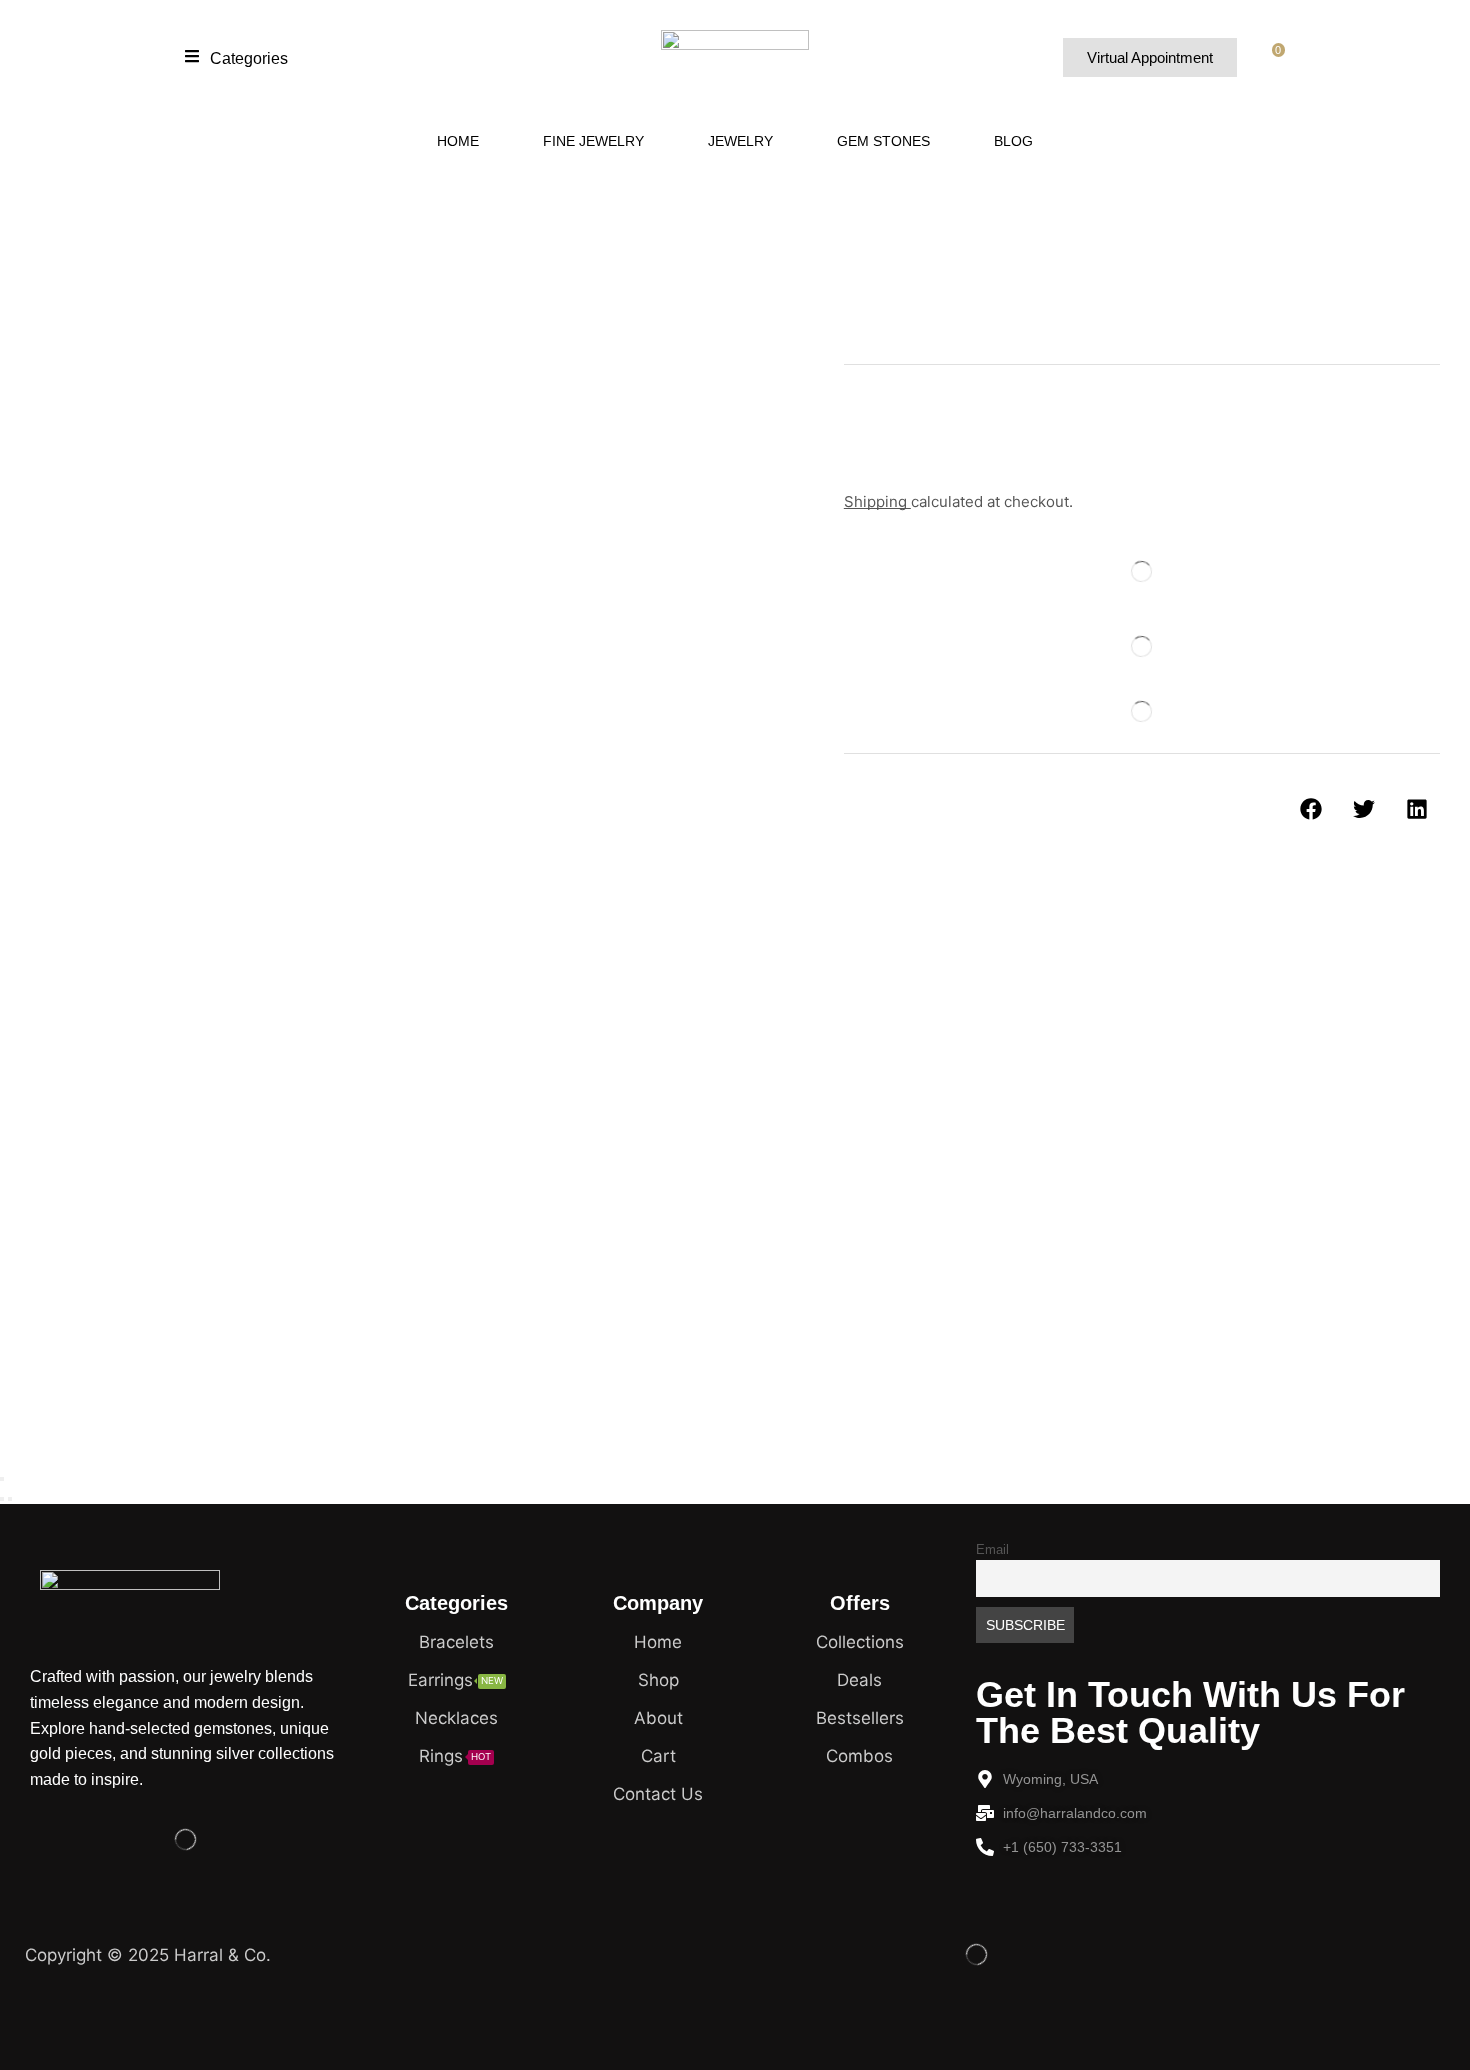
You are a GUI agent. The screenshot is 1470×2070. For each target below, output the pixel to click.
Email (992, 1550)
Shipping (877, 501)
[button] (236, 57)
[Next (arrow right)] (10, 1499)
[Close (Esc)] (2, 1479)
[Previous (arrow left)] (2, 1499)
